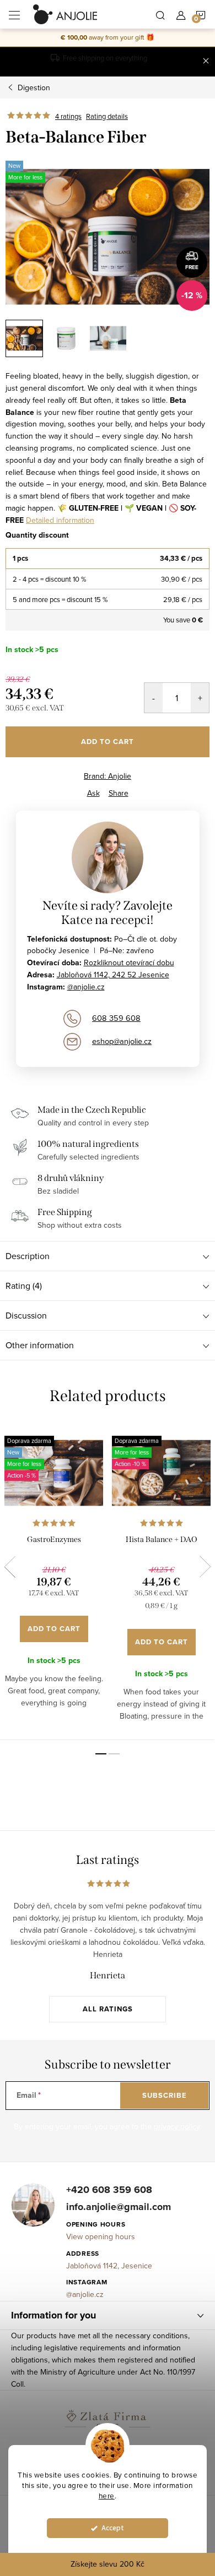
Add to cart (108, 742)
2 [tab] (114, 1754)
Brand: (108, 776)
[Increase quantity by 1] (200, 698)
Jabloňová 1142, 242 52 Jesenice (113, 975)
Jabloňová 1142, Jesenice (109, 2266)
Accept (113, 2528)
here (107, 2495)
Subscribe (165, 2095)
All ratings (108, 2009)
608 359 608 (116, 1018)
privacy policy (177, 2126)
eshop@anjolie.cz (122, 1041)
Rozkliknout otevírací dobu (129, 962)
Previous (10, 1567)
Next (205, 1567)
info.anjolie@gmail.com (119, 2207)
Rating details (107, 116)
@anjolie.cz (86, 987)
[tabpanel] (54, 1581)
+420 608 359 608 (109, 2190)
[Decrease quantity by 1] (154, 698)
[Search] (160, 14)
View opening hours (101, 2236)
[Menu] (14, 14)
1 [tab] (101, 1754)
